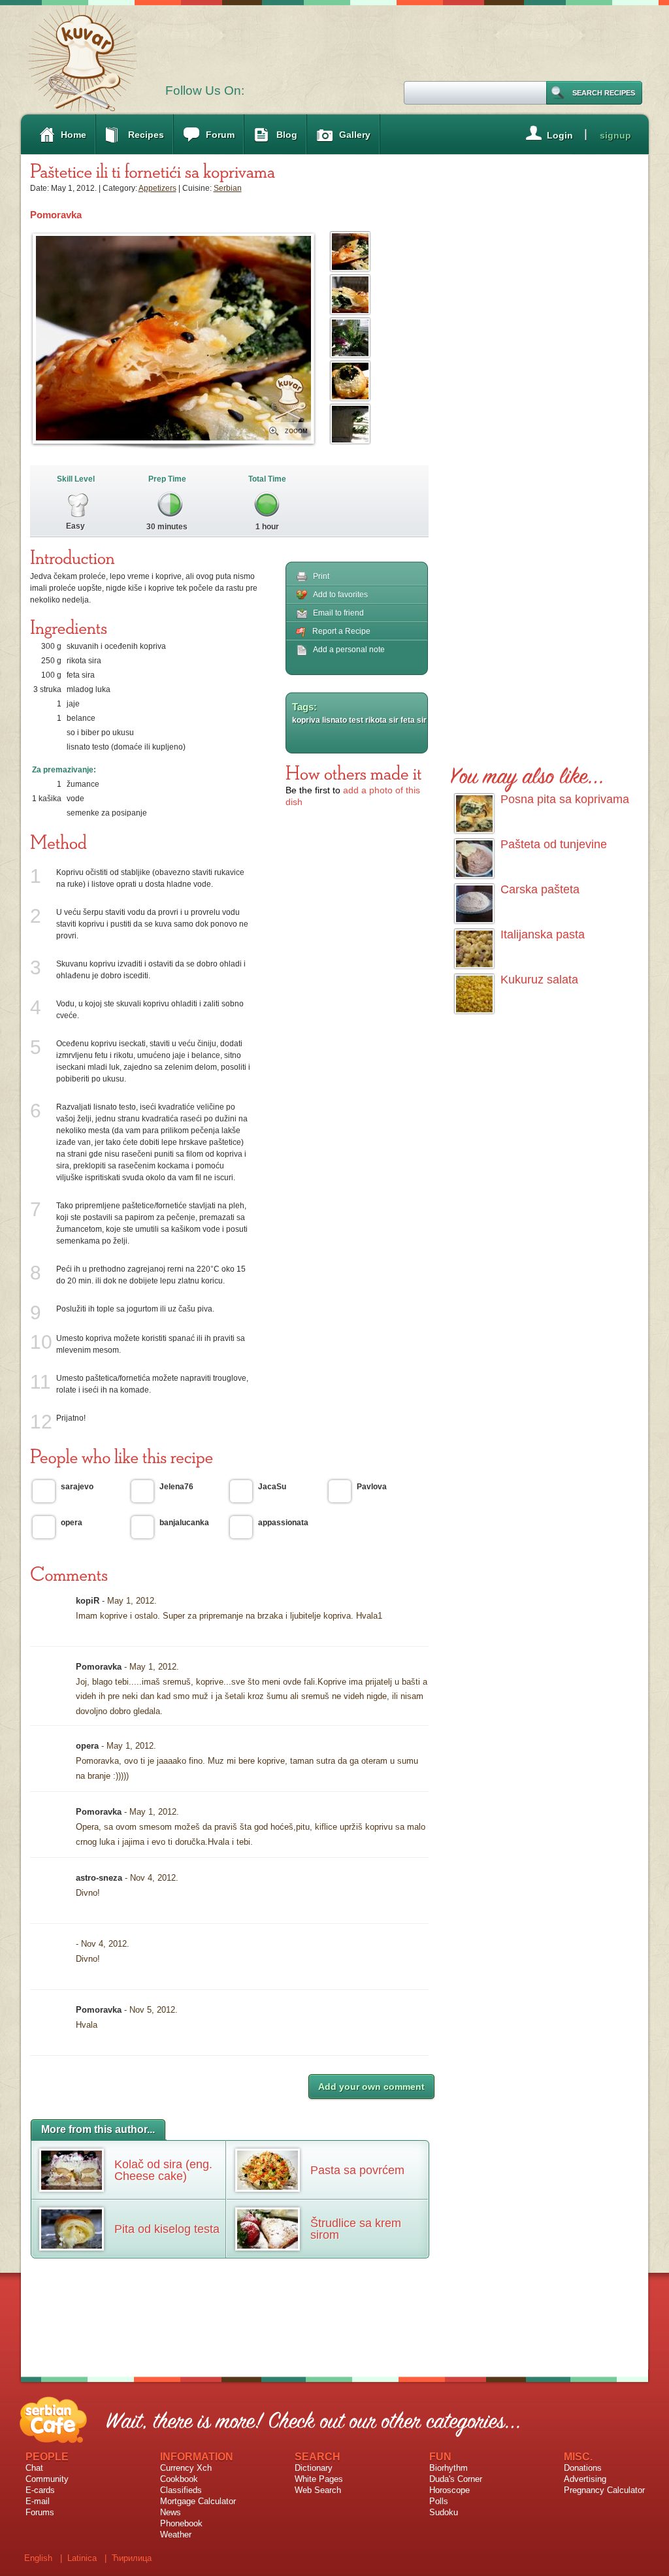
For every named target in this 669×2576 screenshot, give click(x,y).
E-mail (38, 2501)
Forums (40, 2512)
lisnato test (343, 720)
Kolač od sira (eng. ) (163, 2170)
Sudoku (444, 2512)
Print (321, 576)
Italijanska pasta (543, 934)
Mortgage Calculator (198, 2501)
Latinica (82, 2558)
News (171, 2512)
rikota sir (382, 720)
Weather (176, 2535)
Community (47, 2479)
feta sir (414, 720)
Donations (583, 2468)
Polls (439, 2501)
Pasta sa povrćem (357, 2170)
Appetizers (157, 188)
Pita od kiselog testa (167, 2229)
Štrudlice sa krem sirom (356, 2229)
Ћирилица (132, 2558)
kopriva (306, 720)
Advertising (585, 2479)
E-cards (40, 2490)
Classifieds (181, 2490)
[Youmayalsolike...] (528, 773)
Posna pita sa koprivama (565, 799)
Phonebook (181, 2523)
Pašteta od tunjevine (554, 844)
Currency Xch (186, 2468)
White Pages (319, 2479)
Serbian (228, 188)
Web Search (318, 2490)
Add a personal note (349, 650)
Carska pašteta (540, 889)
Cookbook (179, 2479)
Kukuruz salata (539, 980)
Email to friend (338, 613)
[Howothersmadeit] (354, 772)
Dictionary (314, 2468)
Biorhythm (449, 2468)
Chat (34, 2468)
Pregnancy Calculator (604, 2490)
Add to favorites (340, 595)
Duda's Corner (456, 2479)
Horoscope (449, 2490)
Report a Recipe (341, 631)
